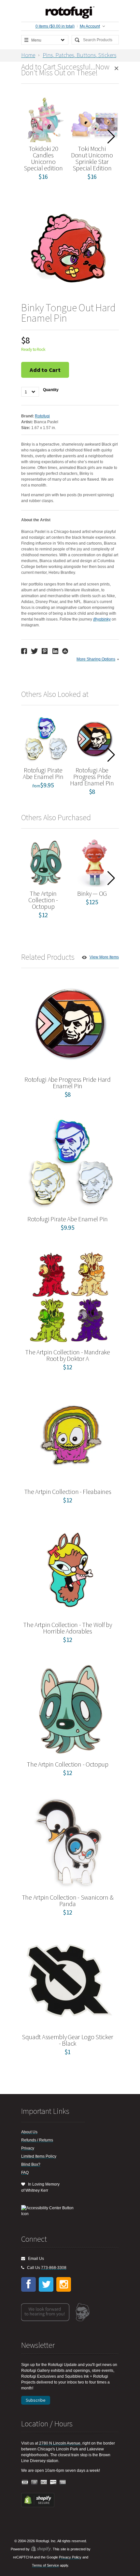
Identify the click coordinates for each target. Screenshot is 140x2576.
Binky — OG (92, 893)
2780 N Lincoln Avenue (60, 2443)
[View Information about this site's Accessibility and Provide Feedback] (50, 2211)
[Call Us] (23, 2268)
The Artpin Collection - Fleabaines (68, 1491)
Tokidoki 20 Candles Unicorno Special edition (43, 158)
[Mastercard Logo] (35, 2482)
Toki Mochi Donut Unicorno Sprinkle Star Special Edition (92, 158)
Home (28, 55)
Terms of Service (45, 2565)
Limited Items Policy (39, 2156)
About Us (29, 2132)
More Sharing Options (96, 659)
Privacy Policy (70, 2557)
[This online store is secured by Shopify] (38, 2506)
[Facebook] (28, 2284)
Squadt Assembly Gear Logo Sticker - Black (68, 2040)
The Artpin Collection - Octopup (43, 900)
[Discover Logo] (53, 2482)
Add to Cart (45, 370)
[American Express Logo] (63, 2482)
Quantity (51, 390)
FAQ (25, 2173)
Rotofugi (42, 416)
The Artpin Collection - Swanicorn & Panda (68, 1900)
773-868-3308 (54, 2268)
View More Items (104, 957)
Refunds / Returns (37, 2140)
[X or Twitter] (46, 2284)
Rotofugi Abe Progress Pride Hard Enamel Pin (92, 776)
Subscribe (36, 2400)
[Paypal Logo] (44, 2482)
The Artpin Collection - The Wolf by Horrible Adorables (68, 1628)
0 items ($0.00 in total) (55, 26)
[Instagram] (64, 2284)
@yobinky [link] (102, 619)
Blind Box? (31, 2164)
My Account (90, 26)
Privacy (28, 2148)
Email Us (35, 2259)
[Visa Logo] (25, 2482)
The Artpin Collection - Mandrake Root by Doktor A (67, 1355)
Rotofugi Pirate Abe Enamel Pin (43, 773)
